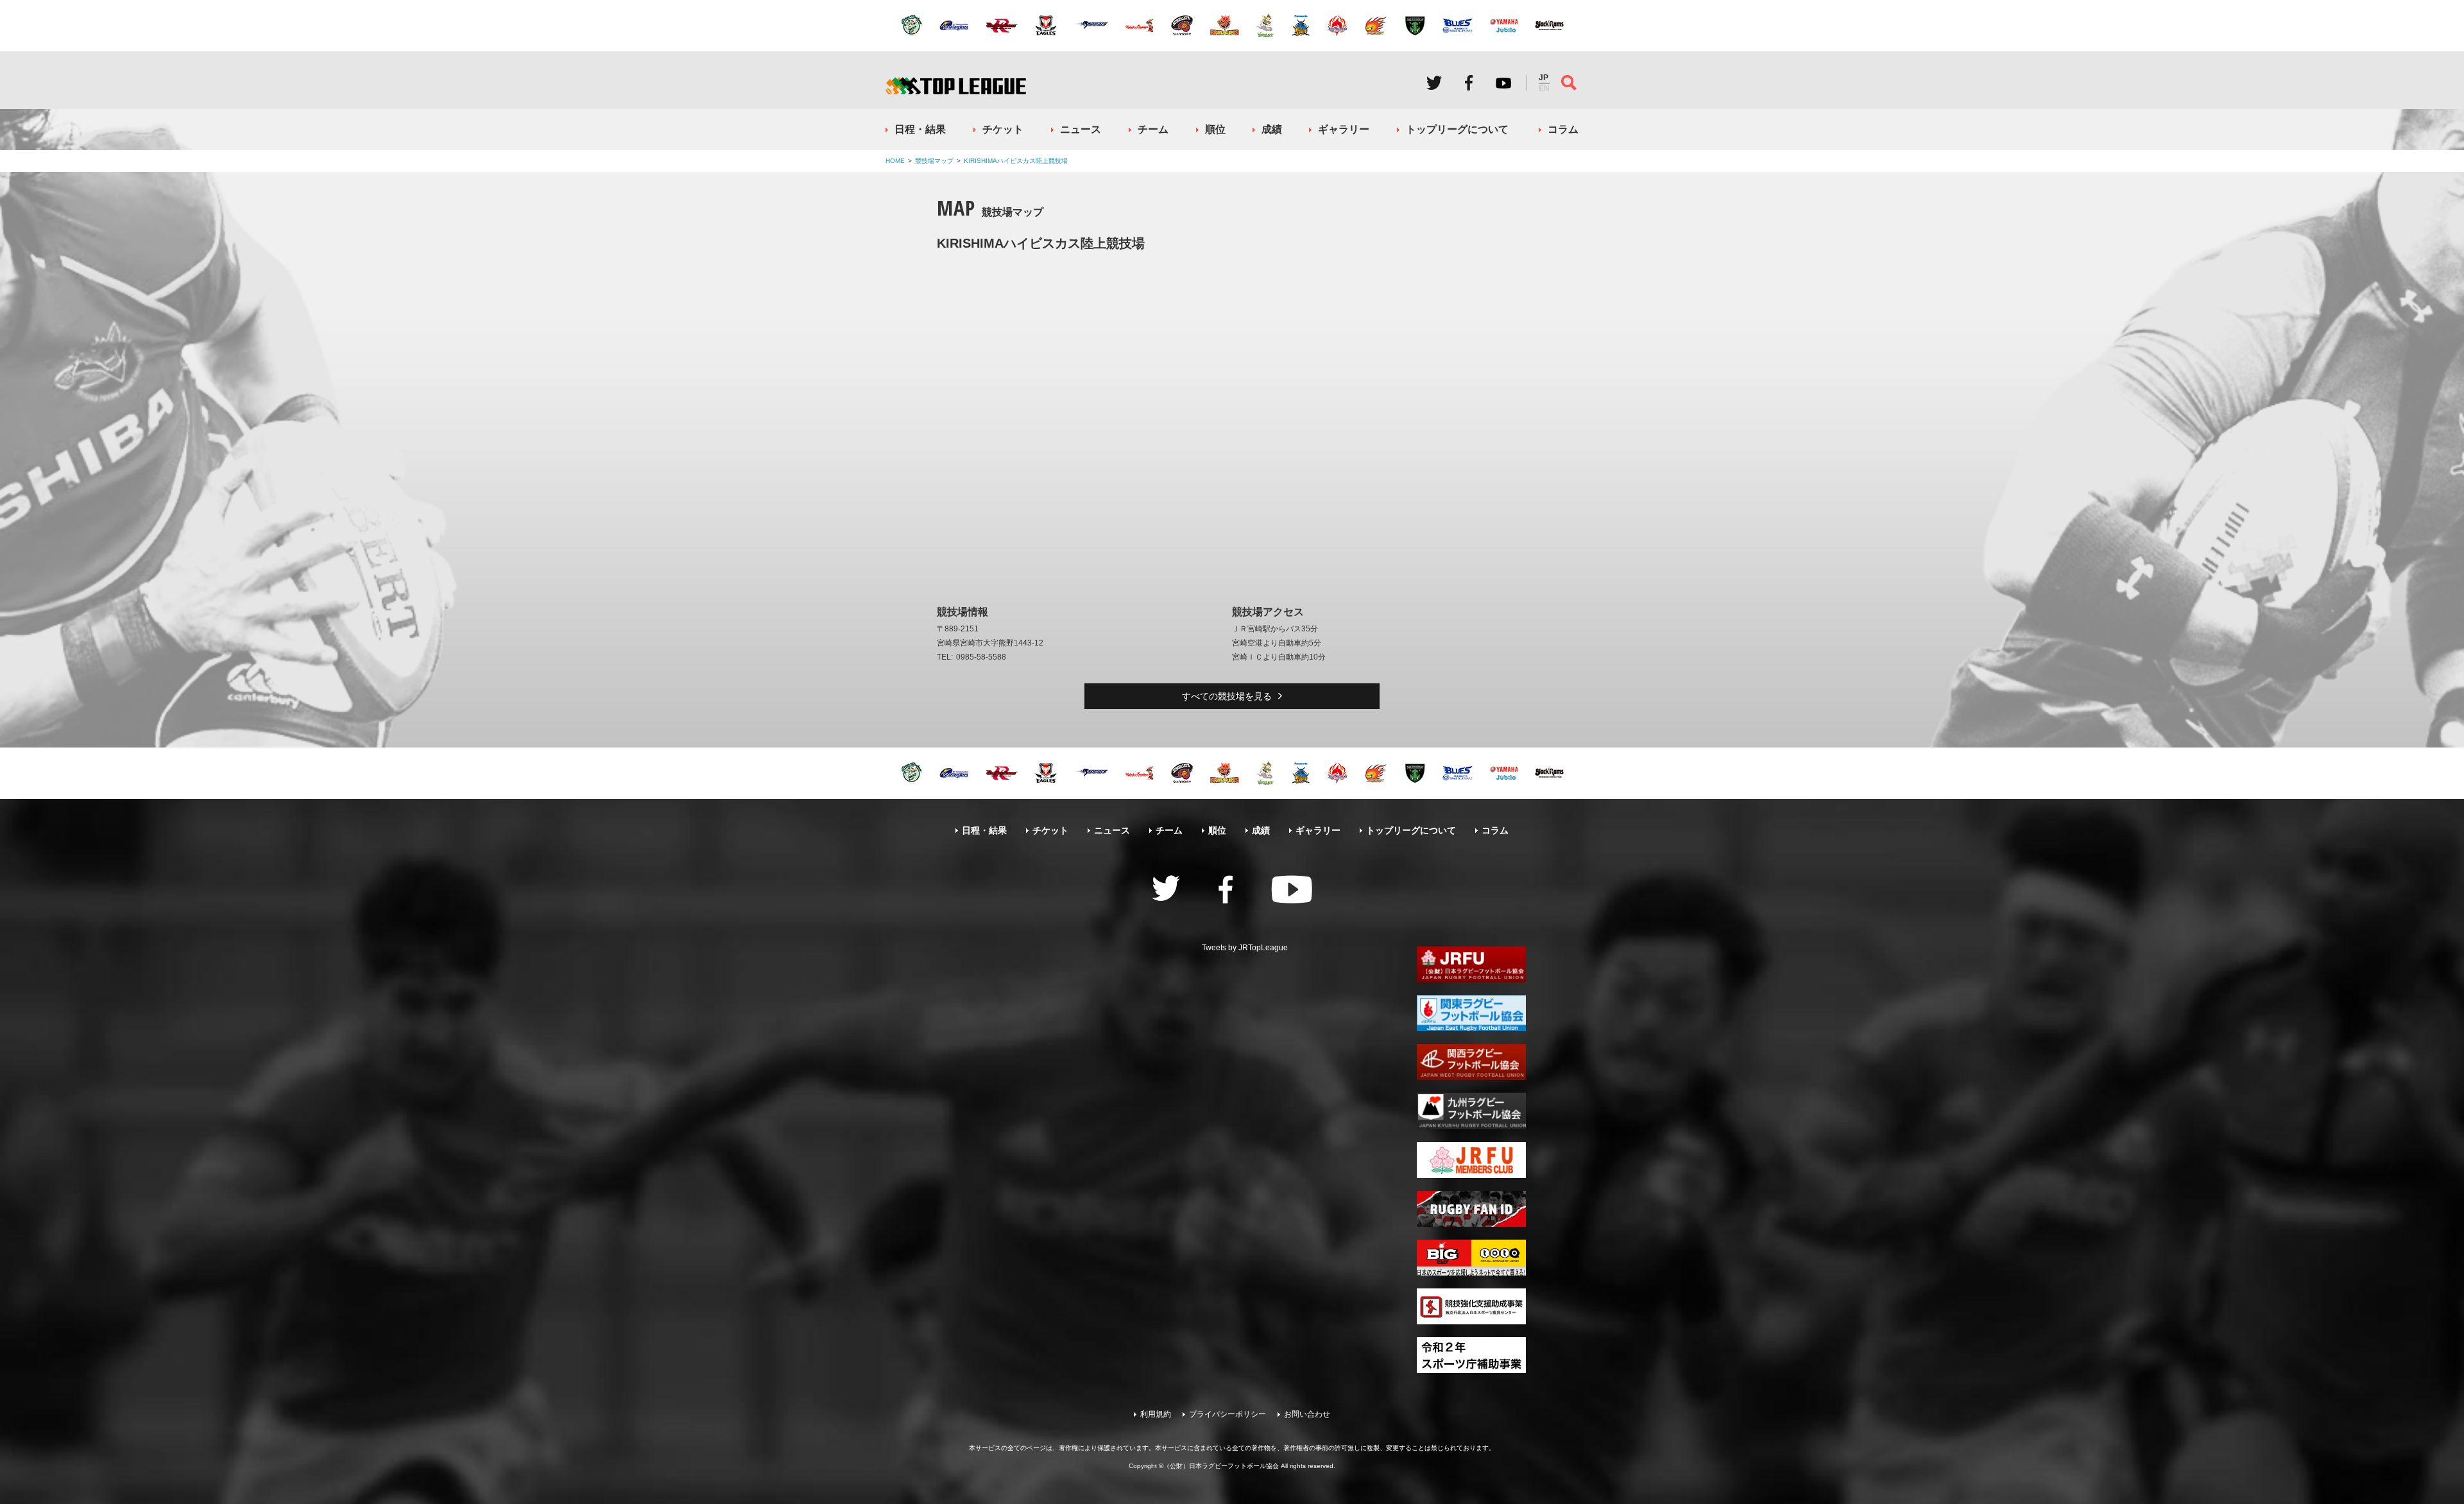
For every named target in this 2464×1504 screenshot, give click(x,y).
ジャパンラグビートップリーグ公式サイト (956, 86)
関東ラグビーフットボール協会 (1471, 1013)
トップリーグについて (1457, 129)
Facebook (1469, 83)
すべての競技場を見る (1227, 696)
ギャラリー (1344, 129)
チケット (1003, 129)
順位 (1215, 129)
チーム (1153, 129)
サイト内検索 (1569, 83)
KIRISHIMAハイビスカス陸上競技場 (1016, 161)
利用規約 (1156, 1414)
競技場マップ (934, 161)
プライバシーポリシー (1228, 1414)
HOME (895, 161)
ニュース (1081, 129)
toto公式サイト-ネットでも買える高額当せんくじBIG (1471, 1258)
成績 (1272, 129)
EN (1544, 89)
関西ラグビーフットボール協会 (1471, 1062)
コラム (1563, 129)
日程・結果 (920, 129)
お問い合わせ (1307, 1414)
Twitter (1434, 83)
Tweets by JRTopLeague (1245, 948)
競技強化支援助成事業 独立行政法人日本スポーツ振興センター (1471, 1306)
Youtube (1503, 83)
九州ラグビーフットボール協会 (1471, 1111)
